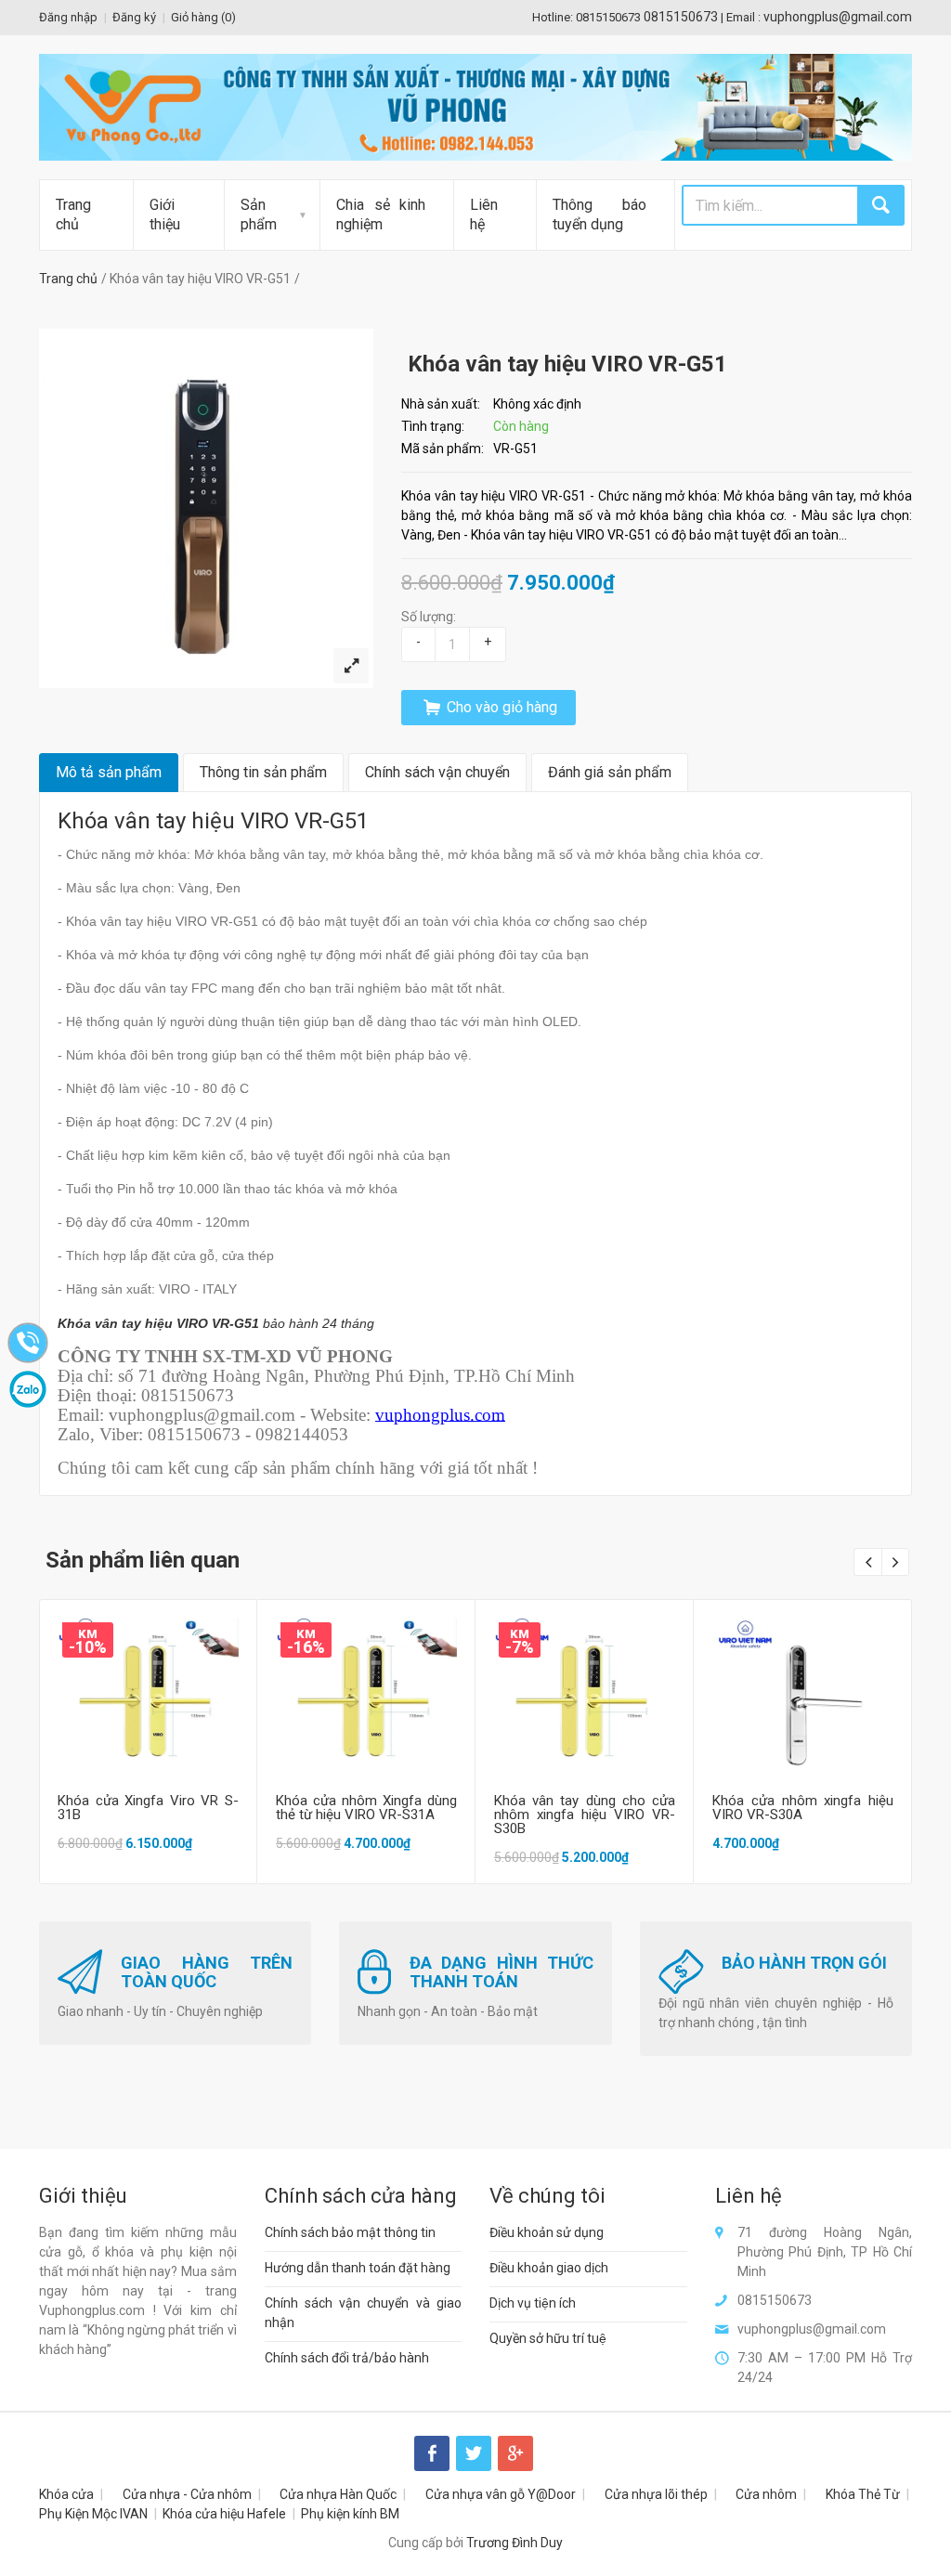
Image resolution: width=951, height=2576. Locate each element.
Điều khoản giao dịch (549, 2268)
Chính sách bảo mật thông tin (350, 2232)
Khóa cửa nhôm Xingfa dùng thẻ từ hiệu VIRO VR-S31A (366, 1808)
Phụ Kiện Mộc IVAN (93, 2514)
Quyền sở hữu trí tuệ (548, 2338)
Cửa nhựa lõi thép (656, 2494)
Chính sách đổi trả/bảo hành (347, 2358)
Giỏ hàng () (203, 17)
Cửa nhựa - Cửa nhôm (187, 2494)
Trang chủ (73, 215)
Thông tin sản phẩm (263, 772)
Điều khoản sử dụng (547, 2232)
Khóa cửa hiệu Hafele (224, 2514)
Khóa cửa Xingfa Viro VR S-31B (148, 1808)
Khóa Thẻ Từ (863, 2494)
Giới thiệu (165, 215)
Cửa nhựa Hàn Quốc (338, 2494)
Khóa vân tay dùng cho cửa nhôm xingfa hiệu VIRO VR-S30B (585, 1815)
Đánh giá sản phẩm (610, 772)
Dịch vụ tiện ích (533, 2303)
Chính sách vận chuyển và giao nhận (364, 2313)
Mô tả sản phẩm (109, 772)
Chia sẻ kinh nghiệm (381, 215)
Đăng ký (134, 17)
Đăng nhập (68, 17)
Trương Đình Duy (515, 2543)
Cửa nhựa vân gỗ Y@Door (501, 2494)
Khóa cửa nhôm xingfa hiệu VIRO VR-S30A (803, 1808)
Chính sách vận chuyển (437, 772)
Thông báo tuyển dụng (599, 215)
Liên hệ (484, 215)
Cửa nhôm (766, 2494)
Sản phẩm (259, 215)
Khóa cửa (66, 2494)
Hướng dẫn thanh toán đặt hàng (358, 2268)
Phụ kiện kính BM (350, 2514)
